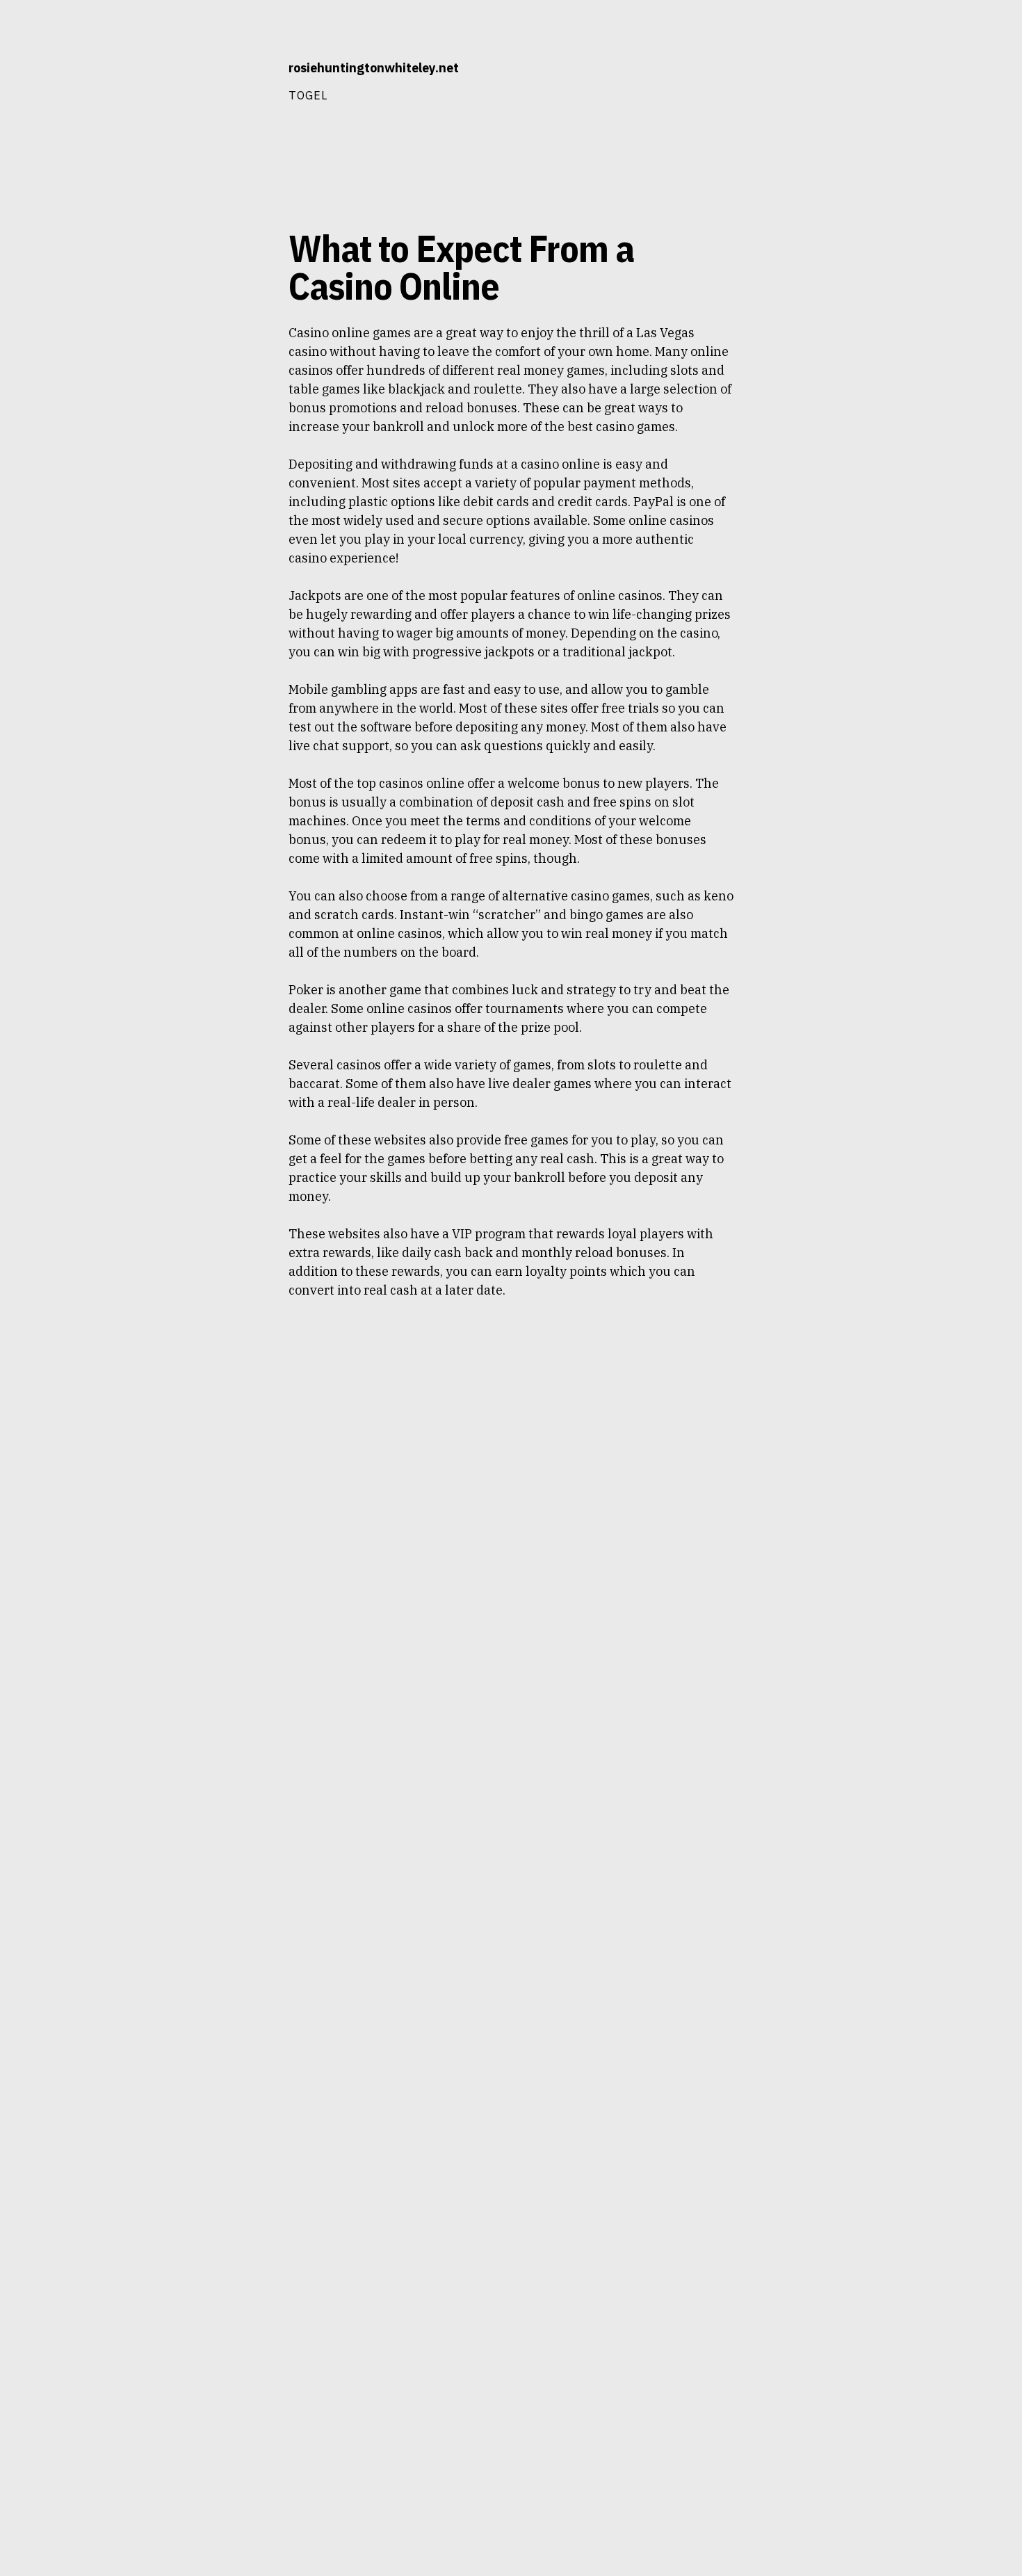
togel (308, 95)
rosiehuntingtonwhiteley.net (374, 68)
